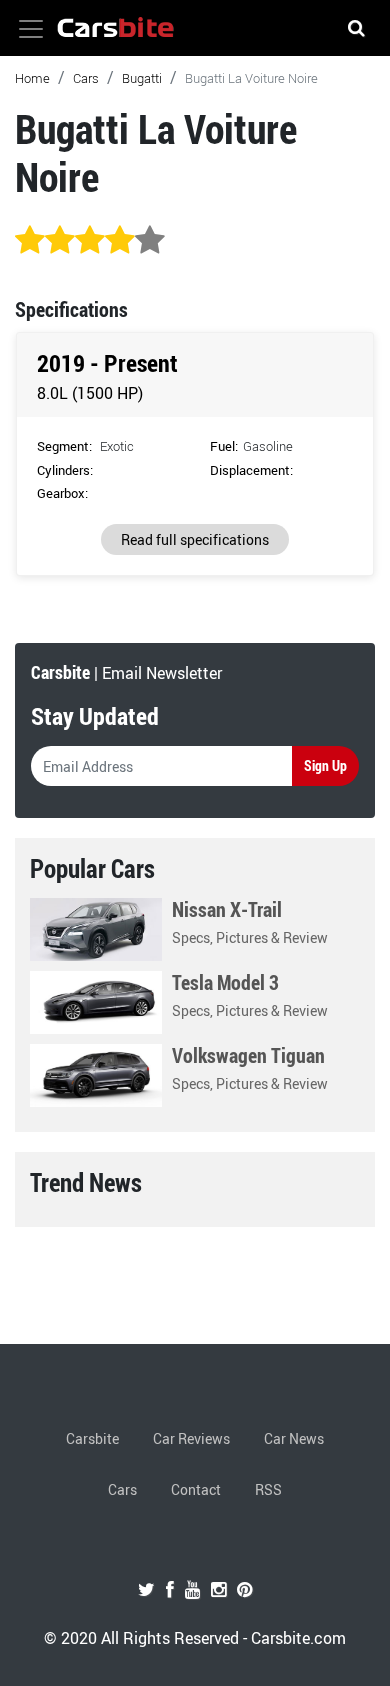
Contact (196, 1489)
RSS (268, 1489)
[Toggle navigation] (31, 29)
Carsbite (92, 1438)
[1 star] (30, 241)
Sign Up (325, 765)
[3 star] (90, 241)
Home (32, 78)
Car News (294, 1438)
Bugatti (142, 78)
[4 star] (120, 241)
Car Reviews (191, 1438)
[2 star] (60, 241)
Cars (86, 78)
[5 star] (150, 241)
